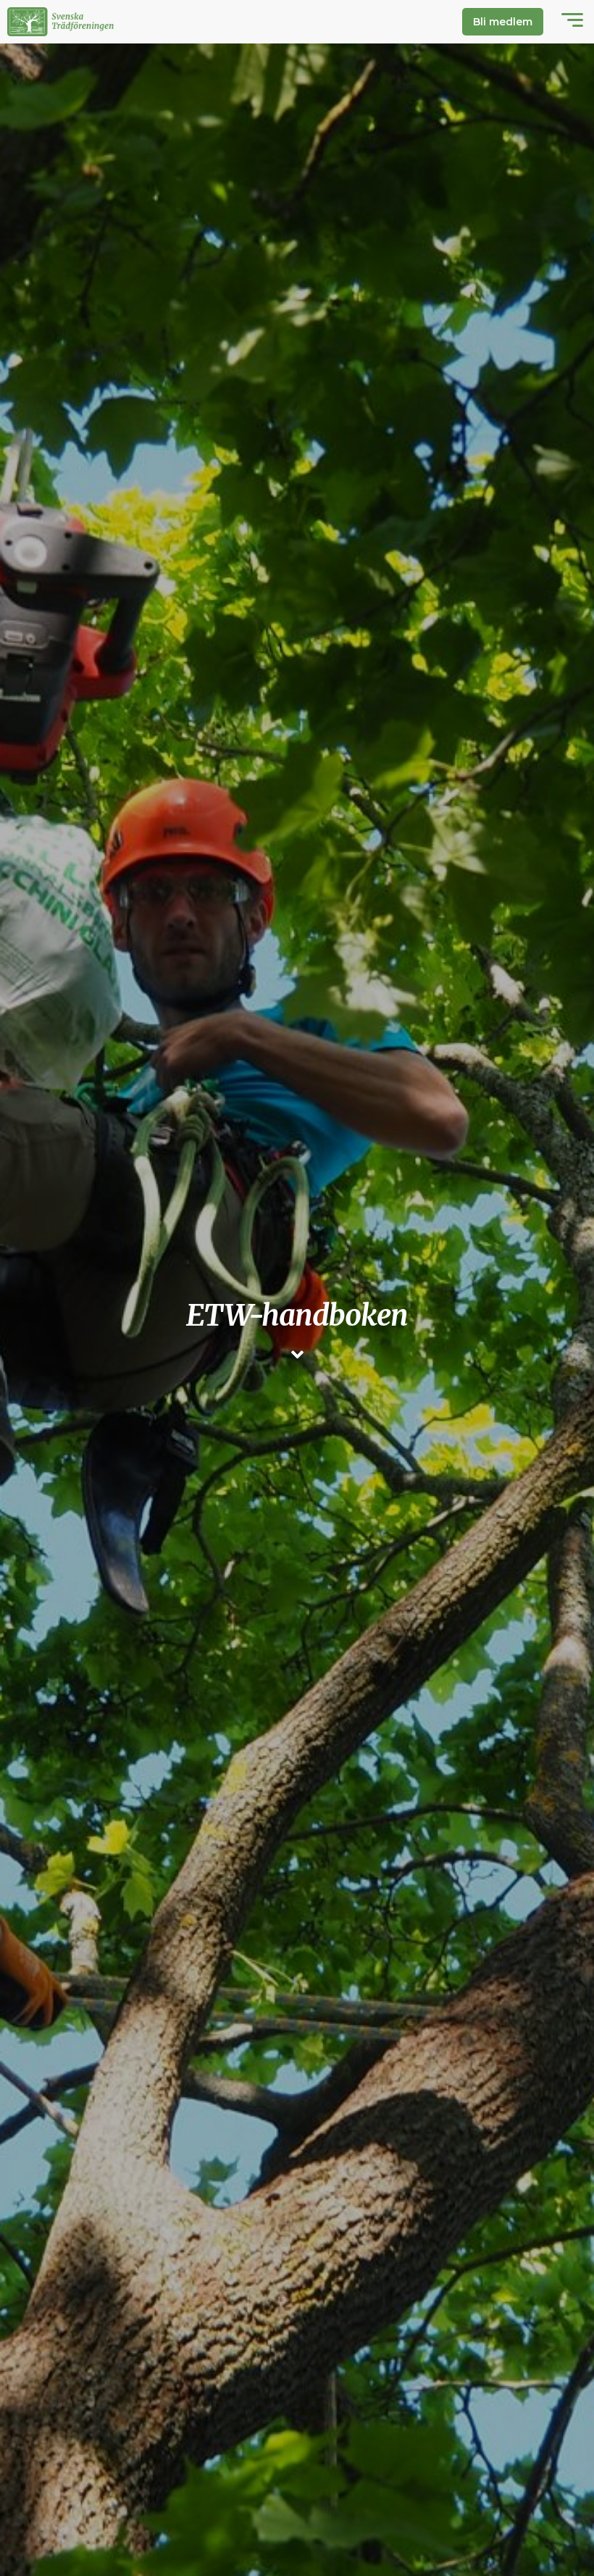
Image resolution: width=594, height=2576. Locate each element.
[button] (572, 22)
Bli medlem (503, 22)
